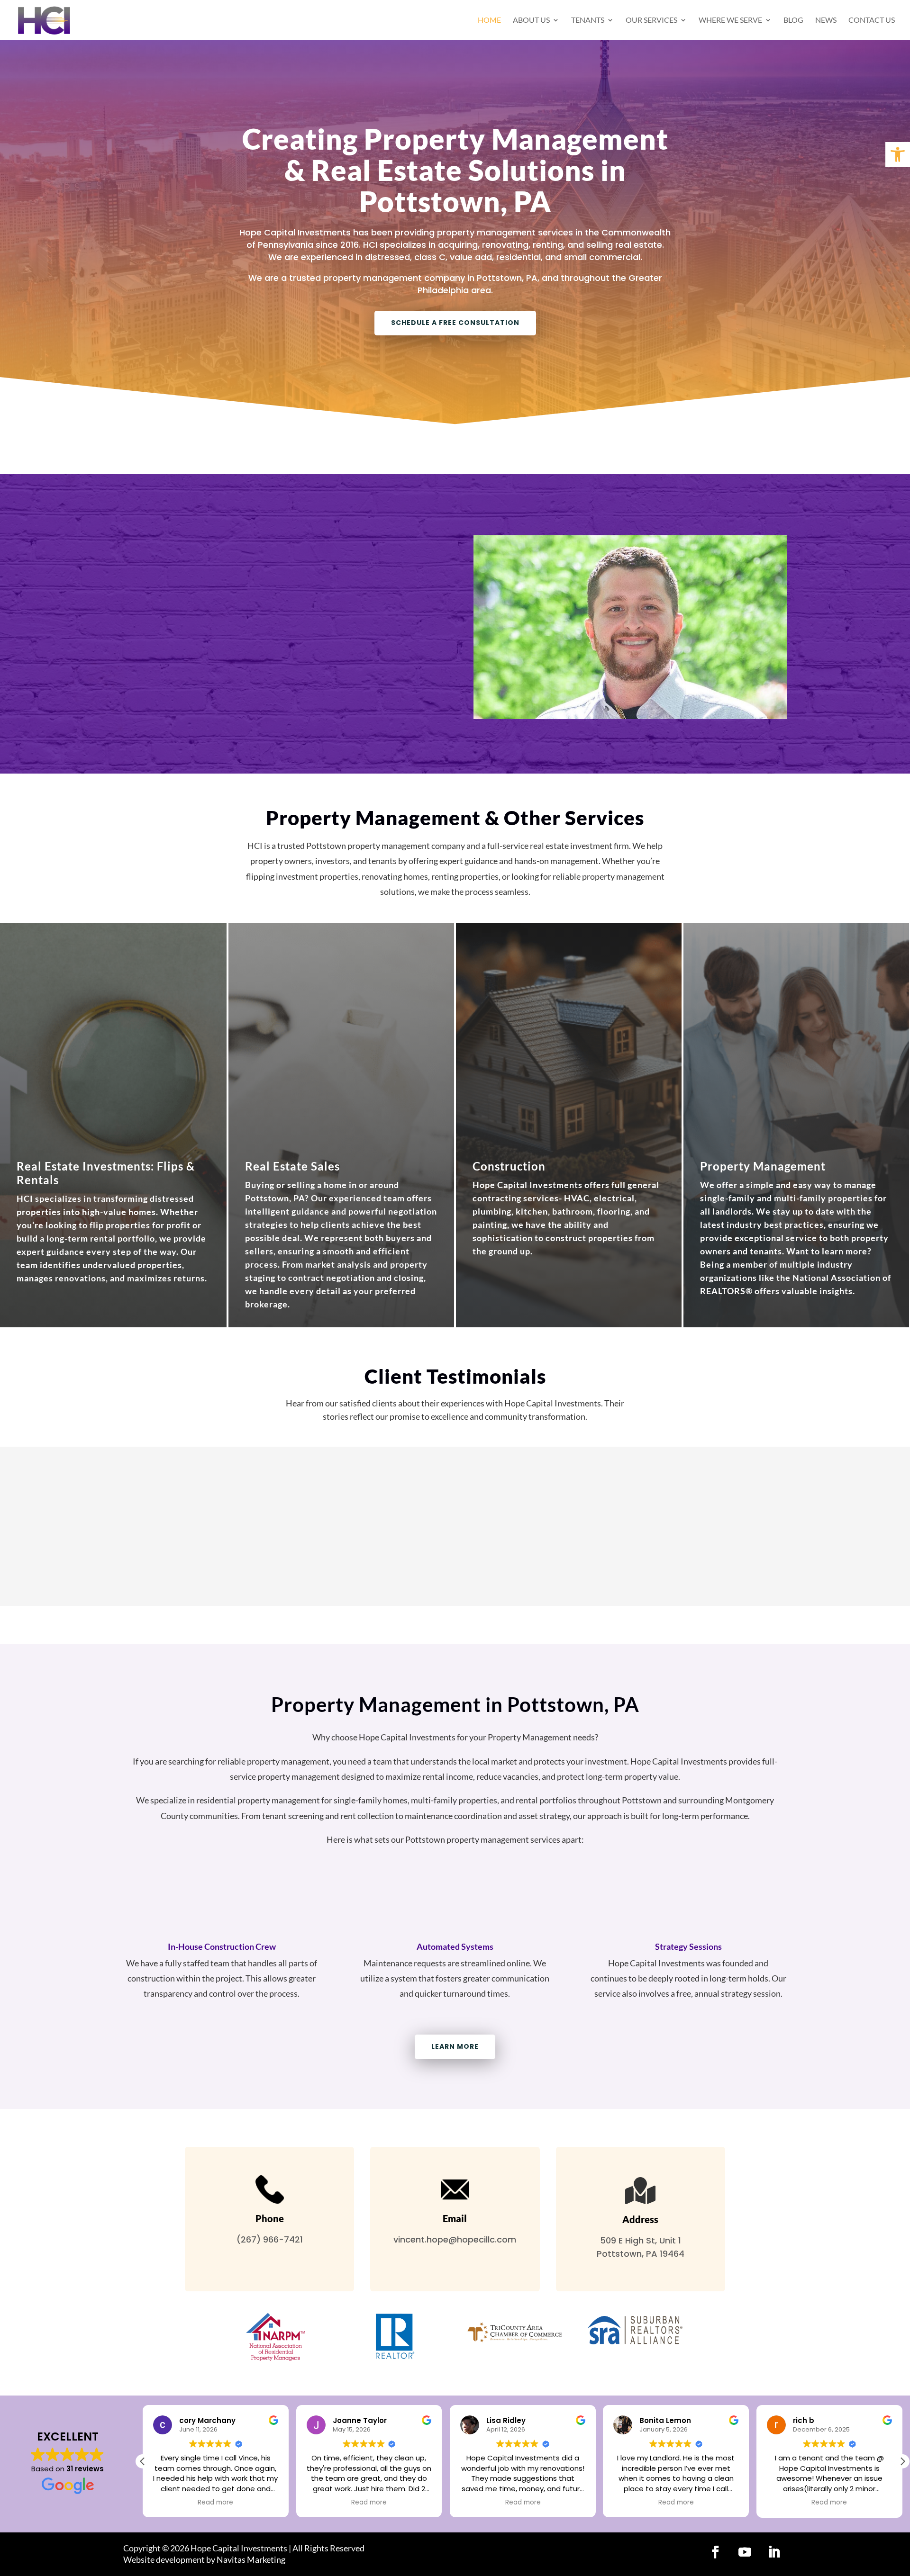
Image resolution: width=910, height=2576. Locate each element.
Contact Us (872, 20)
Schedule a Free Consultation (455, 323)
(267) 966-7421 (270, 2239)
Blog (793, 20)
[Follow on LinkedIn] (774, 2552)
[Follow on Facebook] (715, 2552)
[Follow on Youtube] (745, 2552)
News (826, 20)
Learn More (455, 2046)
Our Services (651, 20)
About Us (531, 20)
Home (489, 20)
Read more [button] (215, 2503)
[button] (902, 2461)
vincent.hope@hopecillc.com (455, 2239)
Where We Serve (730, 20)
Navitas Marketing (251, 2559)
